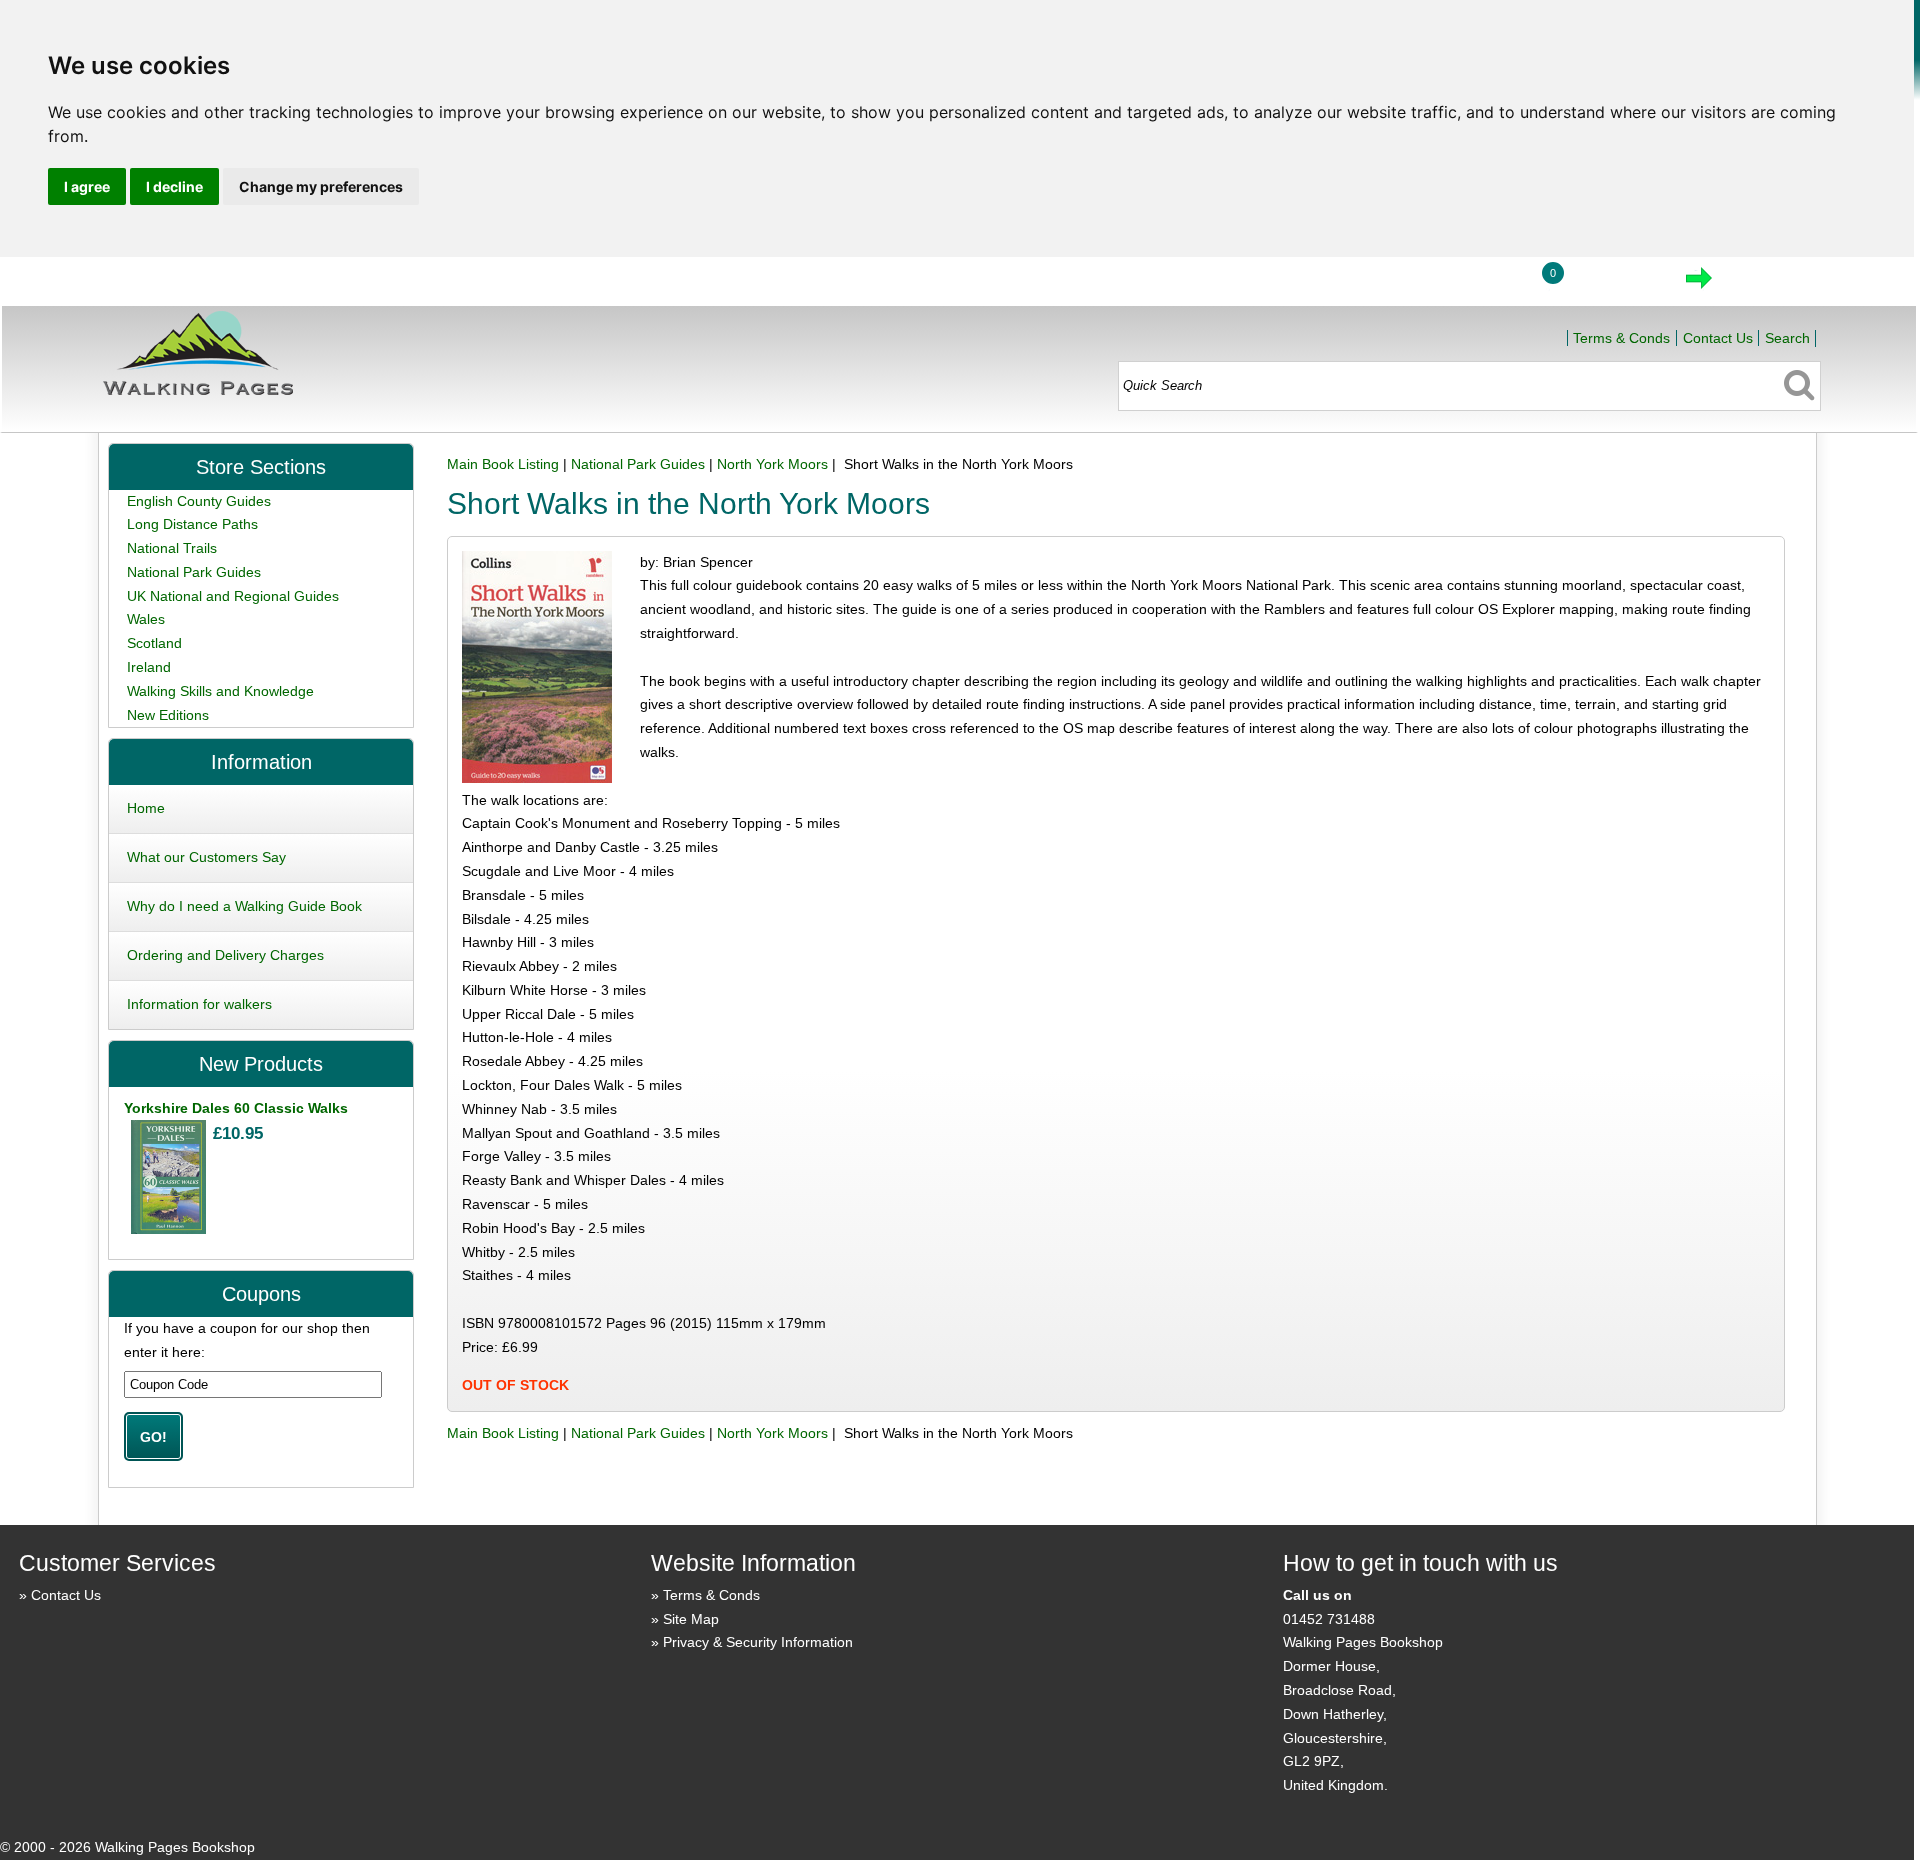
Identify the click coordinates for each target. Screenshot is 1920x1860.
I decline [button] (174, 186)
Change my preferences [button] (321, 186)
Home (1383, 284)
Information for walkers (199, 1004)
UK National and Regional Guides (233, 596)
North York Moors (772, 464)
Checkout (1766, 284)
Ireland (149, 667)
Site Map (691, 1619)
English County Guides (199, 501)
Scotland (154, 643)
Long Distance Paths (192, 524)
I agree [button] (87, 186)
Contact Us (1718, 338)
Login (1476, 284)
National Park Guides (638, 464)
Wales (146, 619)
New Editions (168, 715)
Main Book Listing (503, 464)
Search (1787, 338)
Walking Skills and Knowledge (220, 691)
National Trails (172, 548)
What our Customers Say (206, 857)
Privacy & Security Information (758, 1642)
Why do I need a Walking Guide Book (244, 906)
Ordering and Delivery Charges (225, 955)
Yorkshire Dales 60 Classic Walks (236, 1108)
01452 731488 (1329, 1619)
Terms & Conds (1621, 338)
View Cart (1614, 284)
